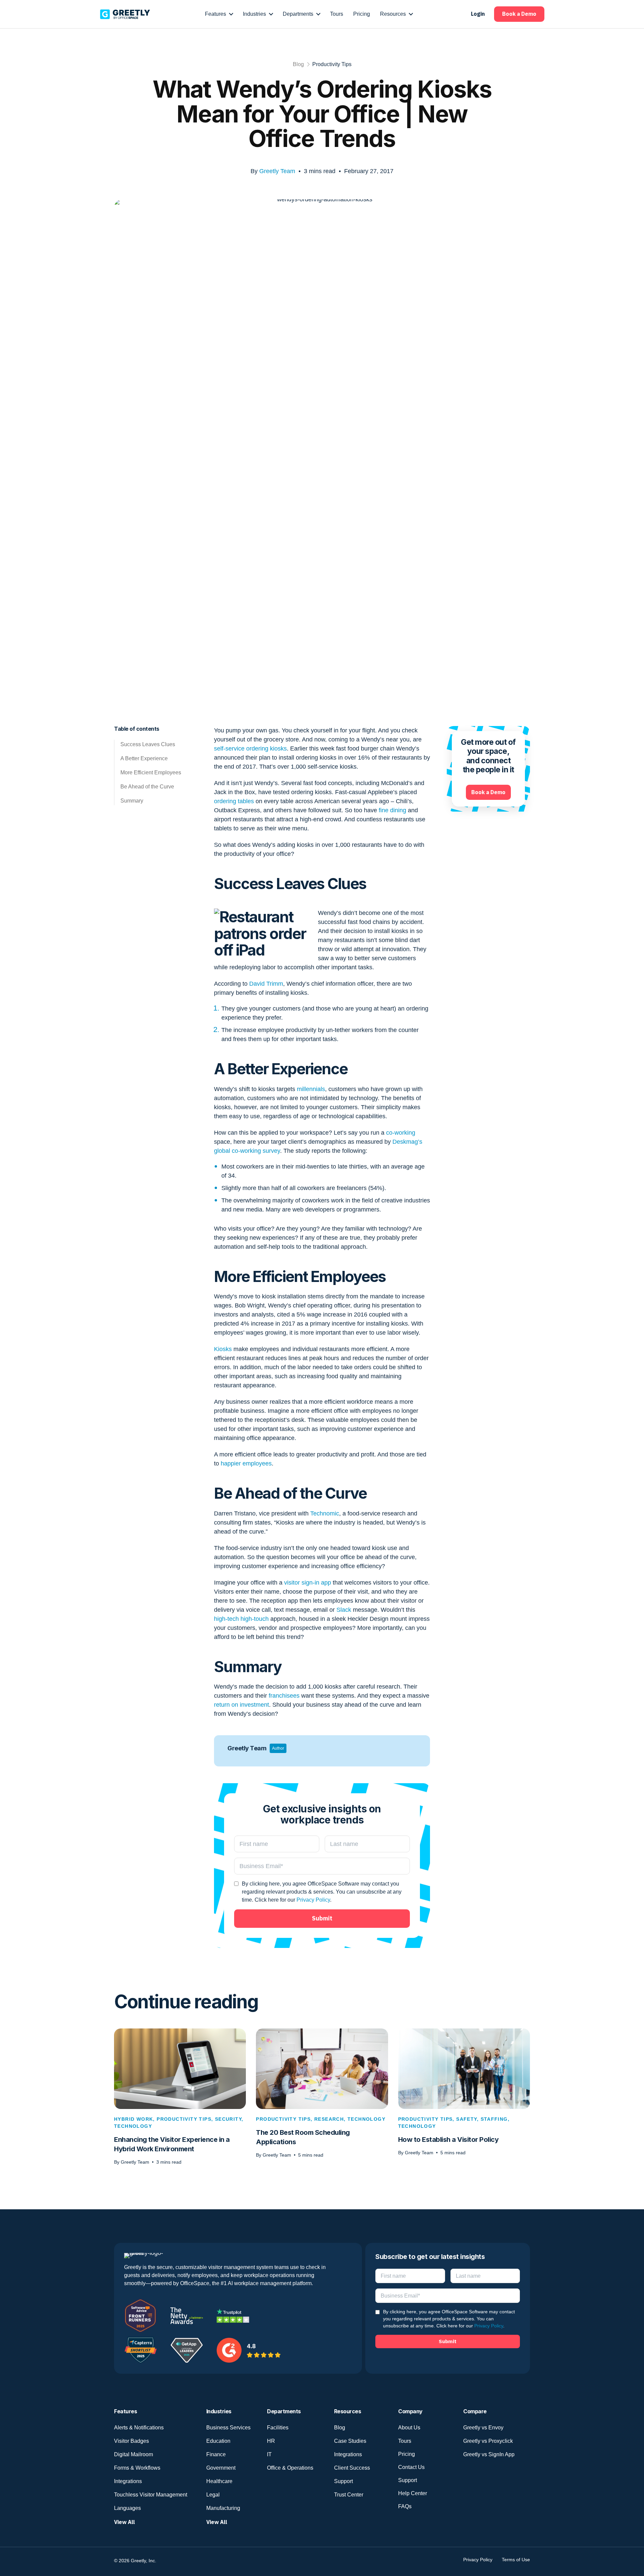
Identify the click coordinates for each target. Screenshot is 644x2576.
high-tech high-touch (241, 1619)
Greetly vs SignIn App (489, 2454)
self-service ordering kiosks (250, 749)
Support (343, 2481)
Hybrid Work (133, 2119)
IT (269, 2454)
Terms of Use (516, 2560)
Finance (216, 2454)
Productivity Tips (332, 64)
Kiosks (223, 1349)
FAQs (405, 2506)
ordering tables (234, 801)
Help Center (413, 2493)
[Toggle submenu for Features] (231, 14)
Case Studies (350, 2441)
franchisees (284, 1696)
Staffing (494, 2119)
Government (221, 2468)
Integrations (128, 2481)
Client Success (352, 2468)
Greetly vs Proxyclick (488, 2441)
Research (329, 2119)
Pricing (407, 2454)
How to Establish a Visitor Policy (448, 2140)
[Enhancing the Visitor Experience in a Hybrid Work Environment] (180, 2068)
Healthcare (219, 2481)
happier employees (246, 1463)
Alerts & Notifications (139, 2428)
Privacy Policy (313, 1900)
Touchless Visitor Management (151, 2495)
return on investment (241, 1705)
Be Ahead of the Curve (147, 787)
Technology (133, 2126)
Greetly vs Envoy (483, 2428)
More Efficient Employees (151, 772)
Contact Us (411, 2467)
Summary (132, 801)
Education (218, 2441)
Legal (213, 2495)
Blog (298, 64)
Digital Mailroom (133, 2454)
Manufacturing (223, 2508)
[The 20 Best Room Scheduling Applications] (322, 2068)
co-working (401, 1133)
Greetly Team (277, 171)
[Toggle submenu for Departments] (318, 14)
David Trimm (266, 984)
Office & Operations (290, 2468)
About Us (409, 2428)
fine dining (392, 810)
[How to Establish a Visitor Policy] (464, 2068)
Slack (344, 1610)
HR (271, 2441)
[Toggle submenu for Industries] (271, 14)
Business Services (228, 2428)
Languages (127, 2508)
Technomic (325, 1513)
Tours (405, 2441)
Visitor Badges (131, 2441)
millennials (311, 1089)
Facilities (278, 2428)
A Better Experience (144, 758)
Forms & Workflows (137, 2468)
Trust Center (349, 2495)
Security (228, 2119)
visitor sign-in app (308, 1583)
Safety (466, 2119)
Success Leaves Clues (148, 744)
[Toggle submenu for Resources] (411, 14)
